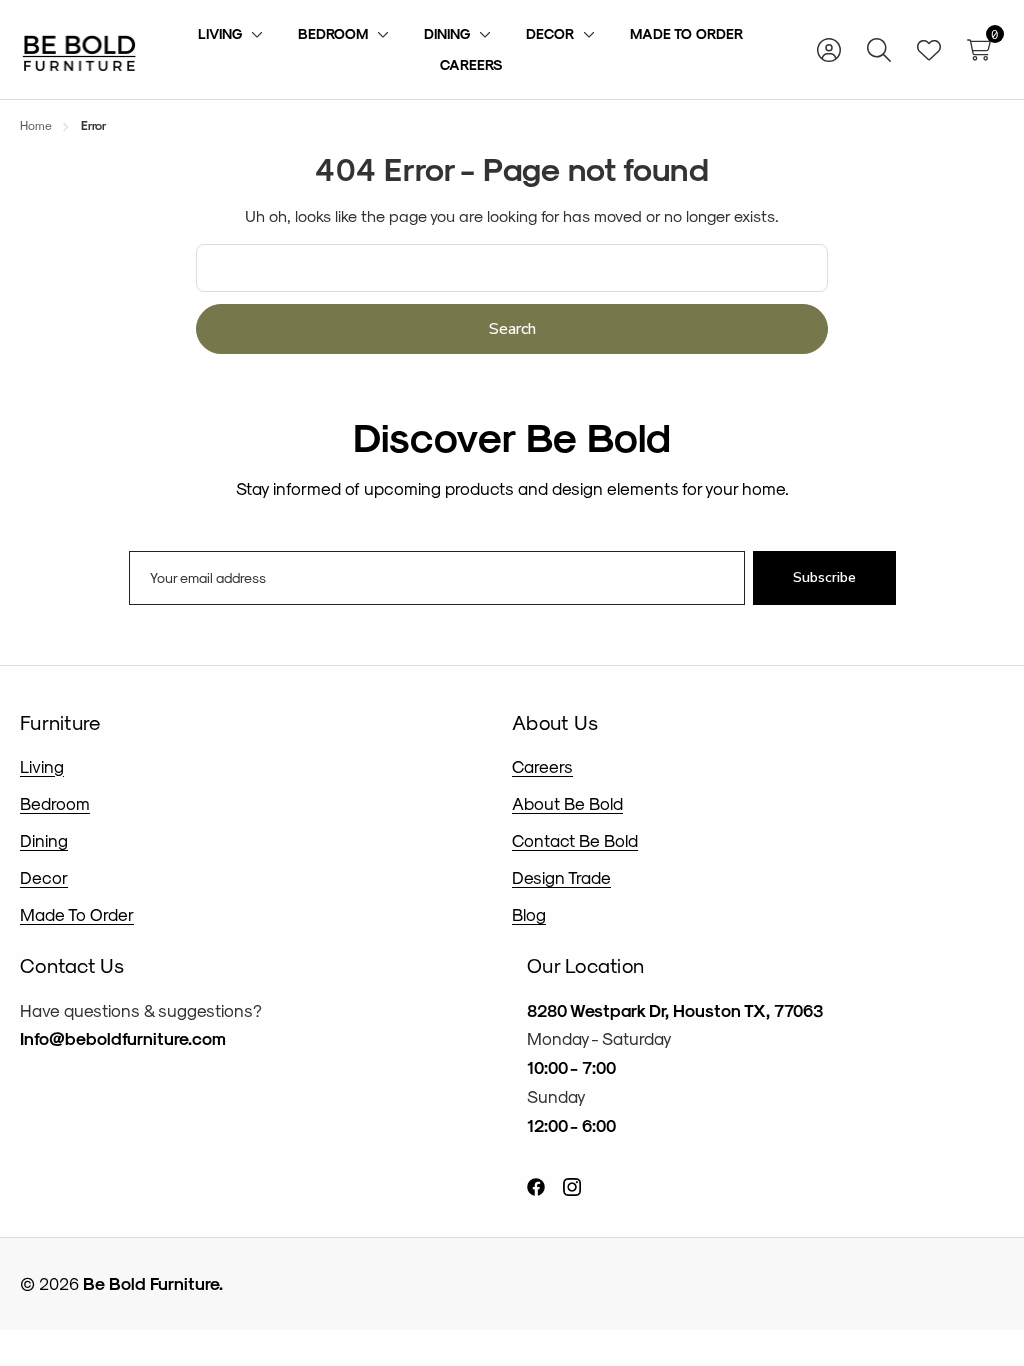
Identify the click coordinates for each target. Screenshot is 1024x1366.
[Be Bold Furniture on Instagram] (572, 1185)
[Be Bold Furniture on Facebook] (536, 1185)
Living (42, 766)
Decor (44, 877)
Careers (542, 766)
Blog (529, 914)
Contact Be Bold (575, 840)
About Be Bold (567, 803)
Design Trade (561, 877)
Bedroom (55, 803)
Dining (44, 840)
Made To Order (77, 914)
